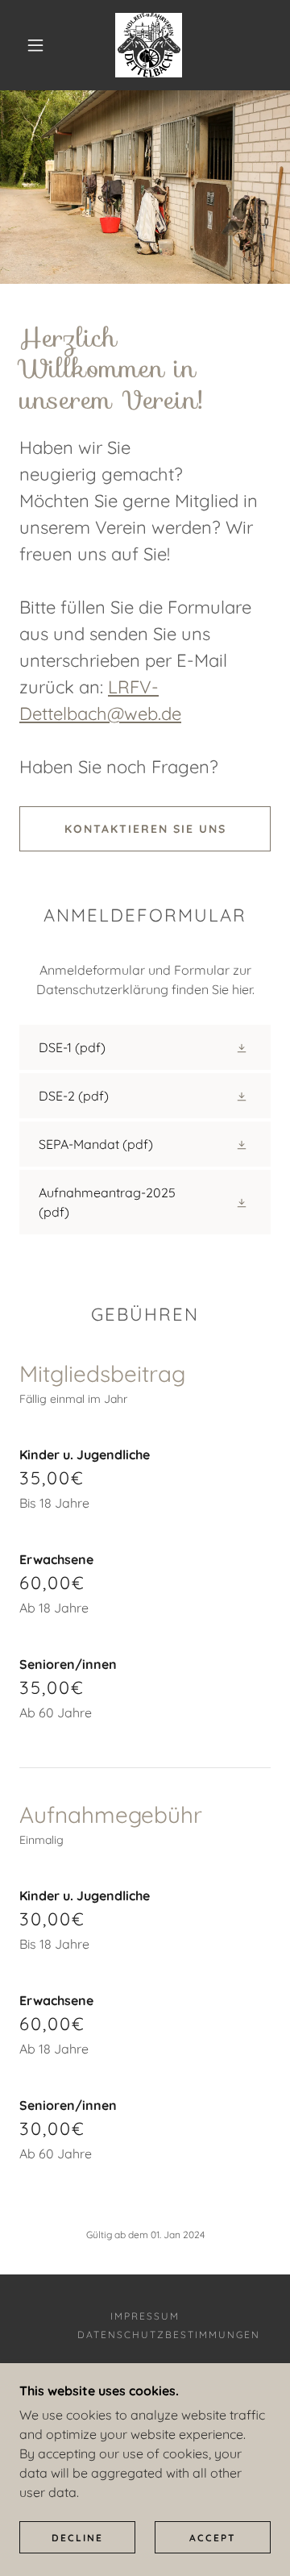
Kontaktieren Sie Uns (145, 829)
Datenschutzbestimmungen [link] (169, 2335)
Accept (213, 2538)
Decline (77, 2538)
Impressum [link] (145, 2316)
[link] (149, 45)
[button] (35, 45)
